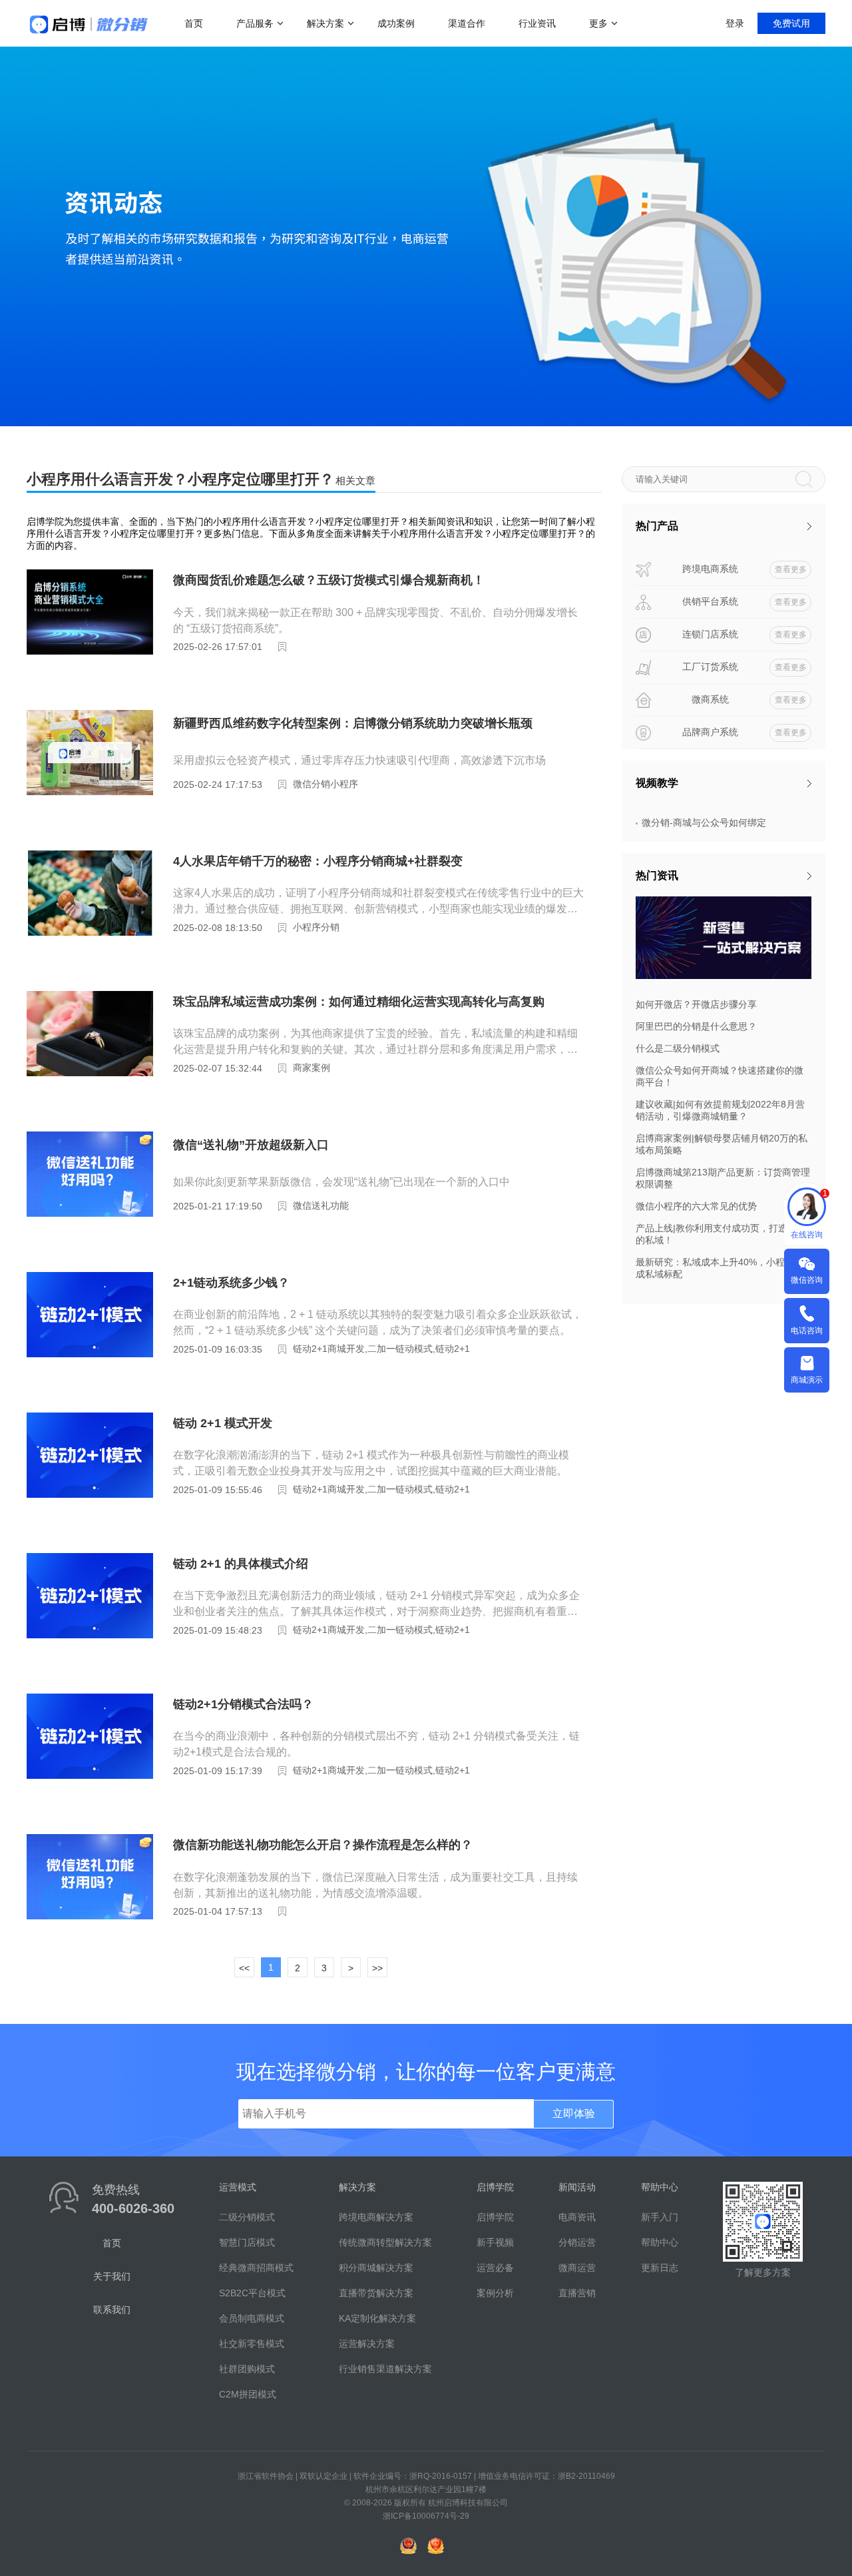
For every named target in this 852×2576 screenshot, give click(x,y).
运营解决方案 (367, 2344)
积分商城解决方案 (376, 2268)
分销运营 (577, 2242)
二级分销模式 (247, 2217)
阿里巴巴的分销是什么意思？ (696, 1026)
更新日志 (660, 2268)
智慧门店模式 (247, 2242)
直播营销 (577, 2293)
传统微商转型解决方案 (385, 2242)
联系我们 (112, 2310)
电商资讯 (577, 2217)
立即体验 (574, 2113)
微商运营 (577, 2268)
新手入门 (660, 2217)
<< (244, 1968)
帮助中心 (660, 2242)
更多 (598, 23)
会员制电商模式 (252, 2318)
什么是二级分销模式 (678, 1048)
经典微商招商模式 (256, 2268)
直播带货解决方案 (376, 2293)
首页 (194, 23)
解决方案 (325, 23)
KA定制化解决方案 (377, 2318)
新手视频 (495, 2242)
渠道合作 (467, 23)
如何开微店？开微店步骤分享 (696, 1004)
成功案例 (396, 23)
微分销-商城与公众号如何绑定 (704, 822)
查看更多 (791, 569)
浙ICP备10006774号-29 (426, 2516)
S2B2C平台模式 (252, 2293)
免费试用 (791, 23)
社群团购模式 (247, 2369)
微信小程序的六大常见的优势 (696, 1206)
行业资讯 (537, 23)
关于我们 (112, 2276)
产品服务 (255, 23)
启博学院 (495, 2217)
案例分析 (495, 2293)
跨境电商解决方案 (376, 2217)
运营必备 (495, 2268)
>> (377, 1968)
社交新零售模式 (252, 2344)
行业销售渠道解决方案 (385, 2369)
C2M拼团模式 (248, 2394)
